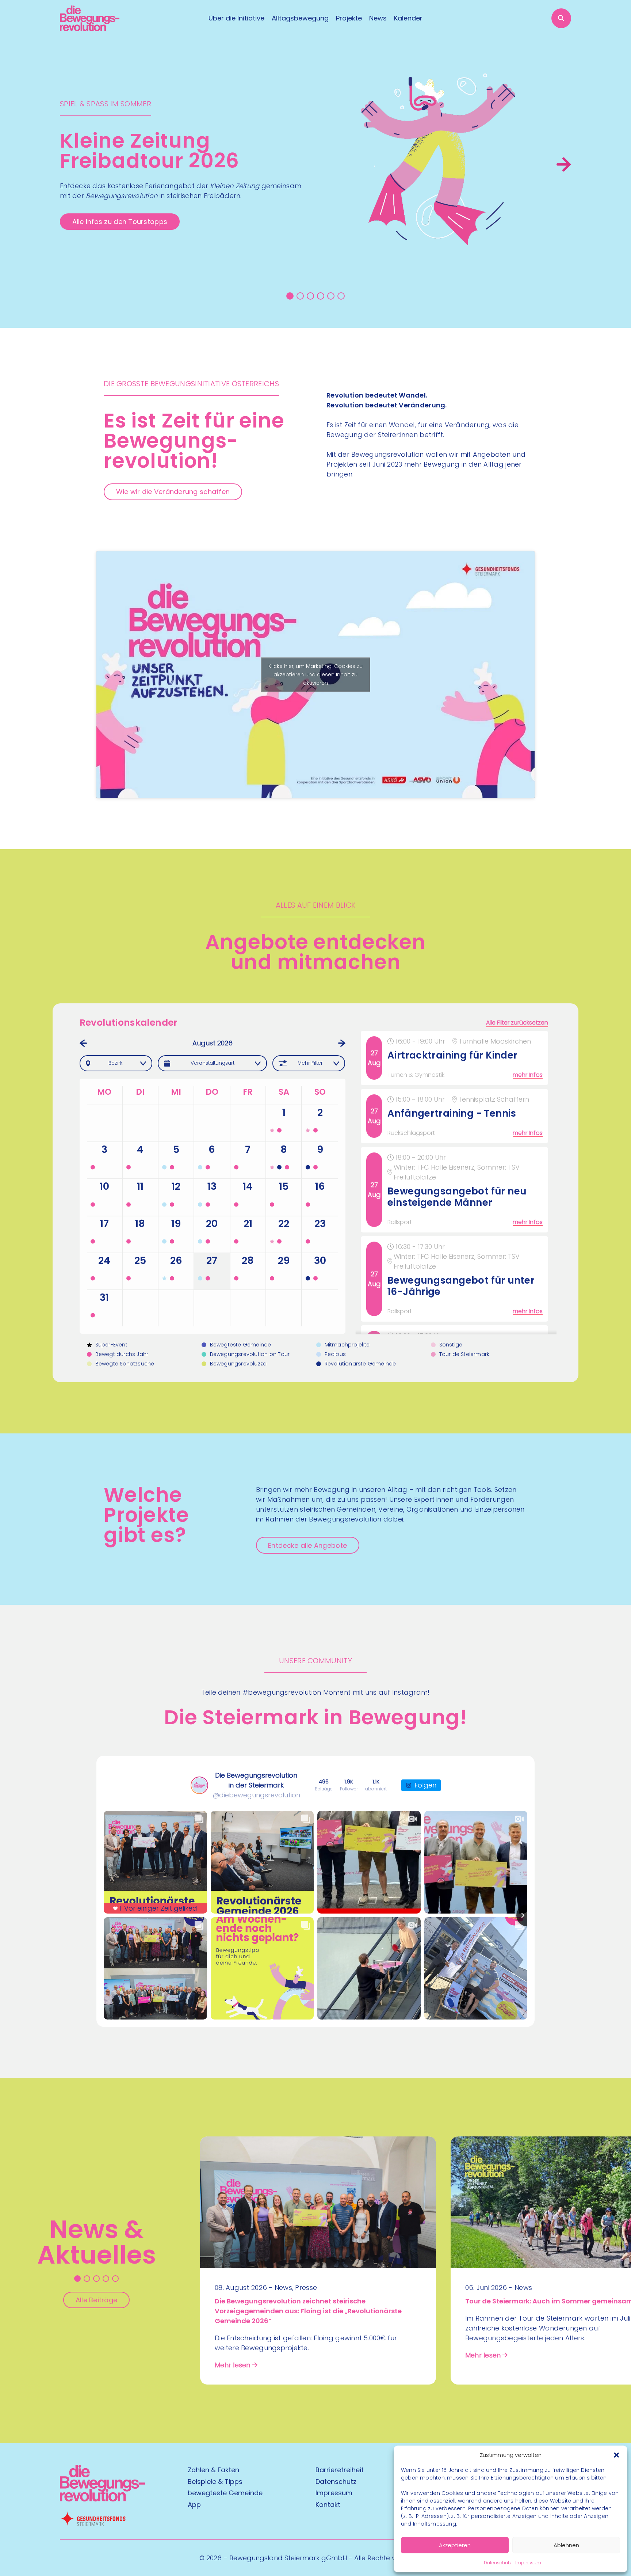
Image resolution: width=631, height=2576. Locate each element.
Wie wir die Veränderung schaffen (173, 492)
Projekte (349, 18)
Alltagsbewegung (300, 18)
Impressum (528, 2563)
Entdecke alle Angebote (307, 1545)
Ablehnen (566, 2545)
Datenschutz (498, 2563)
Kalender (408, 18)
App (194, 2505)
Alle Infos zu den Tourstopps (120, 222)
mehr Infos (528, 1075)
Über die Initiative (236, 18)
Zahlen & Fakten (213, 2470)
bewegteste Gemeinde (225, 2493)
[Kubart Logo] (102, 2499)
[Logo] (90, 18)
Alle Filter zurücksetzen (517, 1023)
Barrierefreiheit (340, 2470)
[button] (616, 2455)
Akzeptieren (455, 2545)
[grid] (456, 1182)
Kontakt (328, 2505)
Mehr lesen (233, 2365)
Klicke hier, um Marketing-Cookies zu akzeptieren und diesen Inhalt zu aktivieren (315, 675)
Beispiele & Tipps (215, 2482)
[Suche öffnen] (561, 18)
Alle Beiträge (97, 2300)
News (378, 18)
